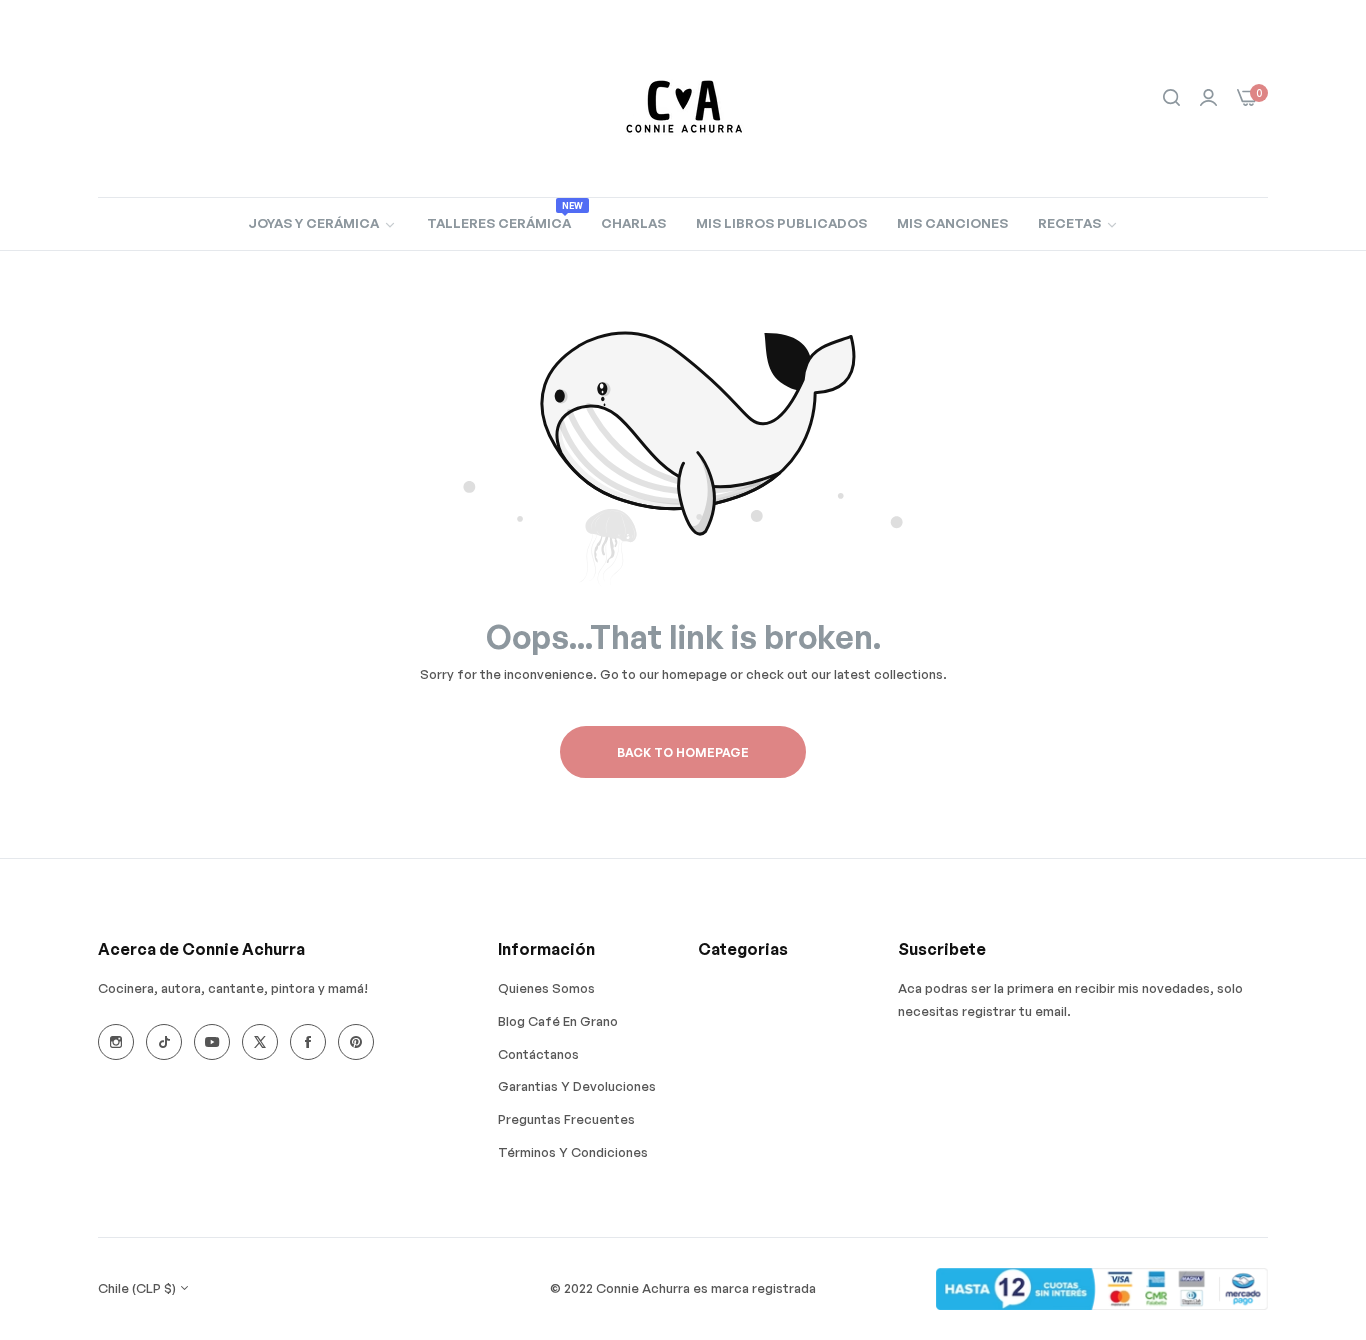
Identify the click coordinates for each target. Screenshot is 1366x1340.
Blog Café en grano (558, 1021)
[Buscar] (1171, 98)
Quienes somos (546, 988)
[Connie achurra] (683, 98)
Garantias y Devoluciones (577, 1086)
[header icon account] (1208, 98)
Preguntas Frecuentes (566, 1119)
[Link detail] (116, 1042)
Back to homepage (683, 752)
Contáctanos (538, 1054)
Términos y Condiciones (573, 1152)
